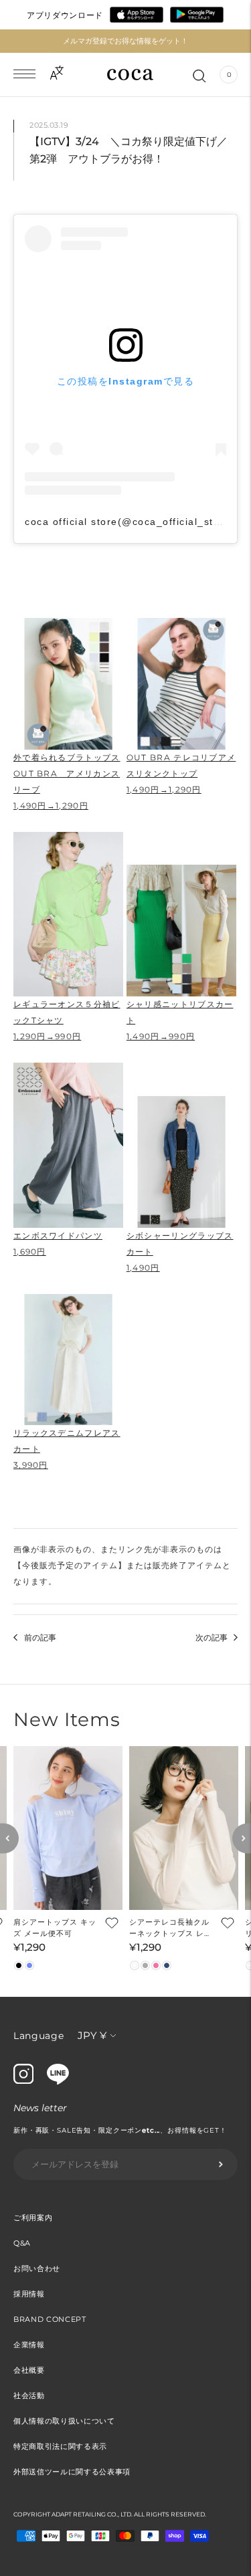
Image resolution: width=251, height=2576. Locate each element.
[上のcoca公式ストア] (58, 2081)
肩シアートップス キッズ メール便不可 (55, 1928)
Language (39, 2036)
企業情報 (29, 2345)
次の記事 (212, 1637)
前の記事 (40, 1637)
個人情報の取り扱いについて (64, 2421)
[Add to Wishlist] (110, 1923)
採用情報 (29, 2294)
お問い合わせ (37, 2268)
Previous (9, 1838)
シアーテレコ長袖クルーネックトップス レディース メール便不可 (171, 1928)
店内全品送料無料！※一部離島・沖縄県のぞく (125, 41)
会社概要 (29, 2370)
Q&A (22, 2243)
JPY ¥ (92, 2035)
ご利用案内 (33, 2218)
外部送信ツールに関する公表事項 (72, 2472)
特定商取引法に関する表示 (60, 2446)
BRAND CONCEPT (50, 2319)
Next (242, 1838)
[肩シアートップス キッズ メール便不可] (68, 1828)
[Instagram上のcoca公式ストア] (23, 2080)
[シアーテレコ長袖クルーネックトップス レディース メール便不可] (184, 1828)
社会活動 (29, 2395)
